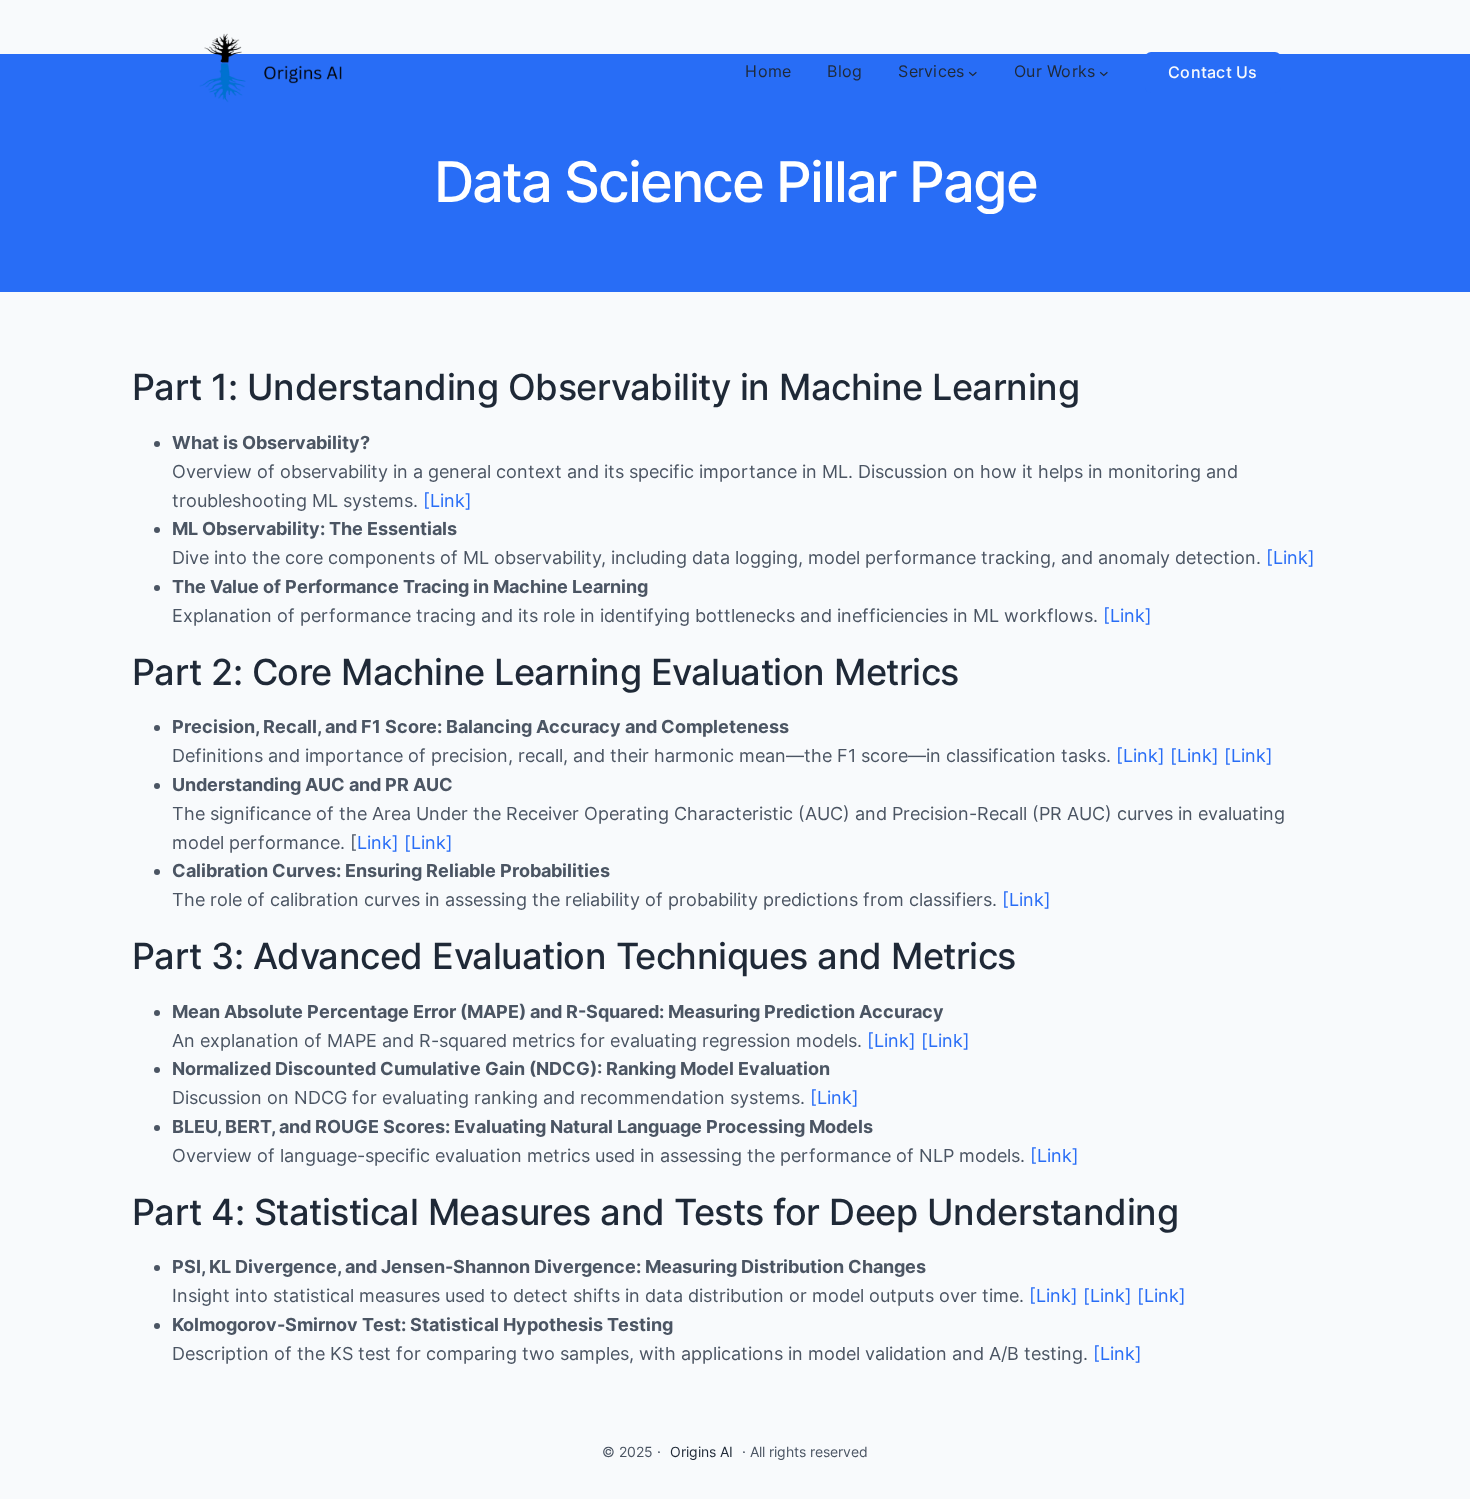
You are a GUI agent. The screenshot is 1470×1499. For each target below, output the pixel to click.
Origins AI (701, 1451)
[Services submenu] (973, 72)
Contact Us (1213, 72)
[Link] (447, 500)
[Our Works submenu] (1104, 72)
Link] (378, 842)
